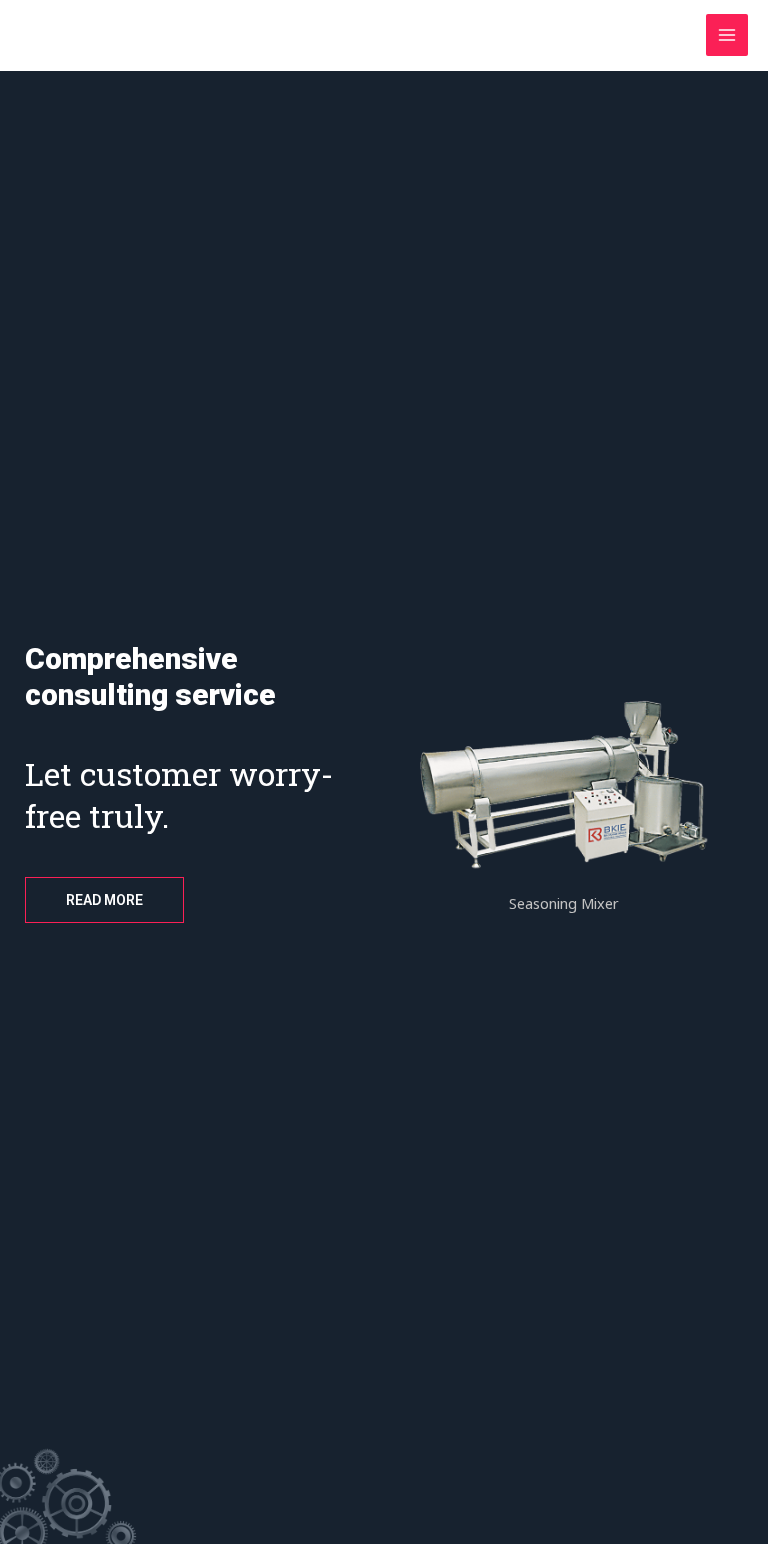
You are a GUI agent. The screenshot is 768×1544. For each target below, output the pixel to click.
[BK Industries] (80, 36)
